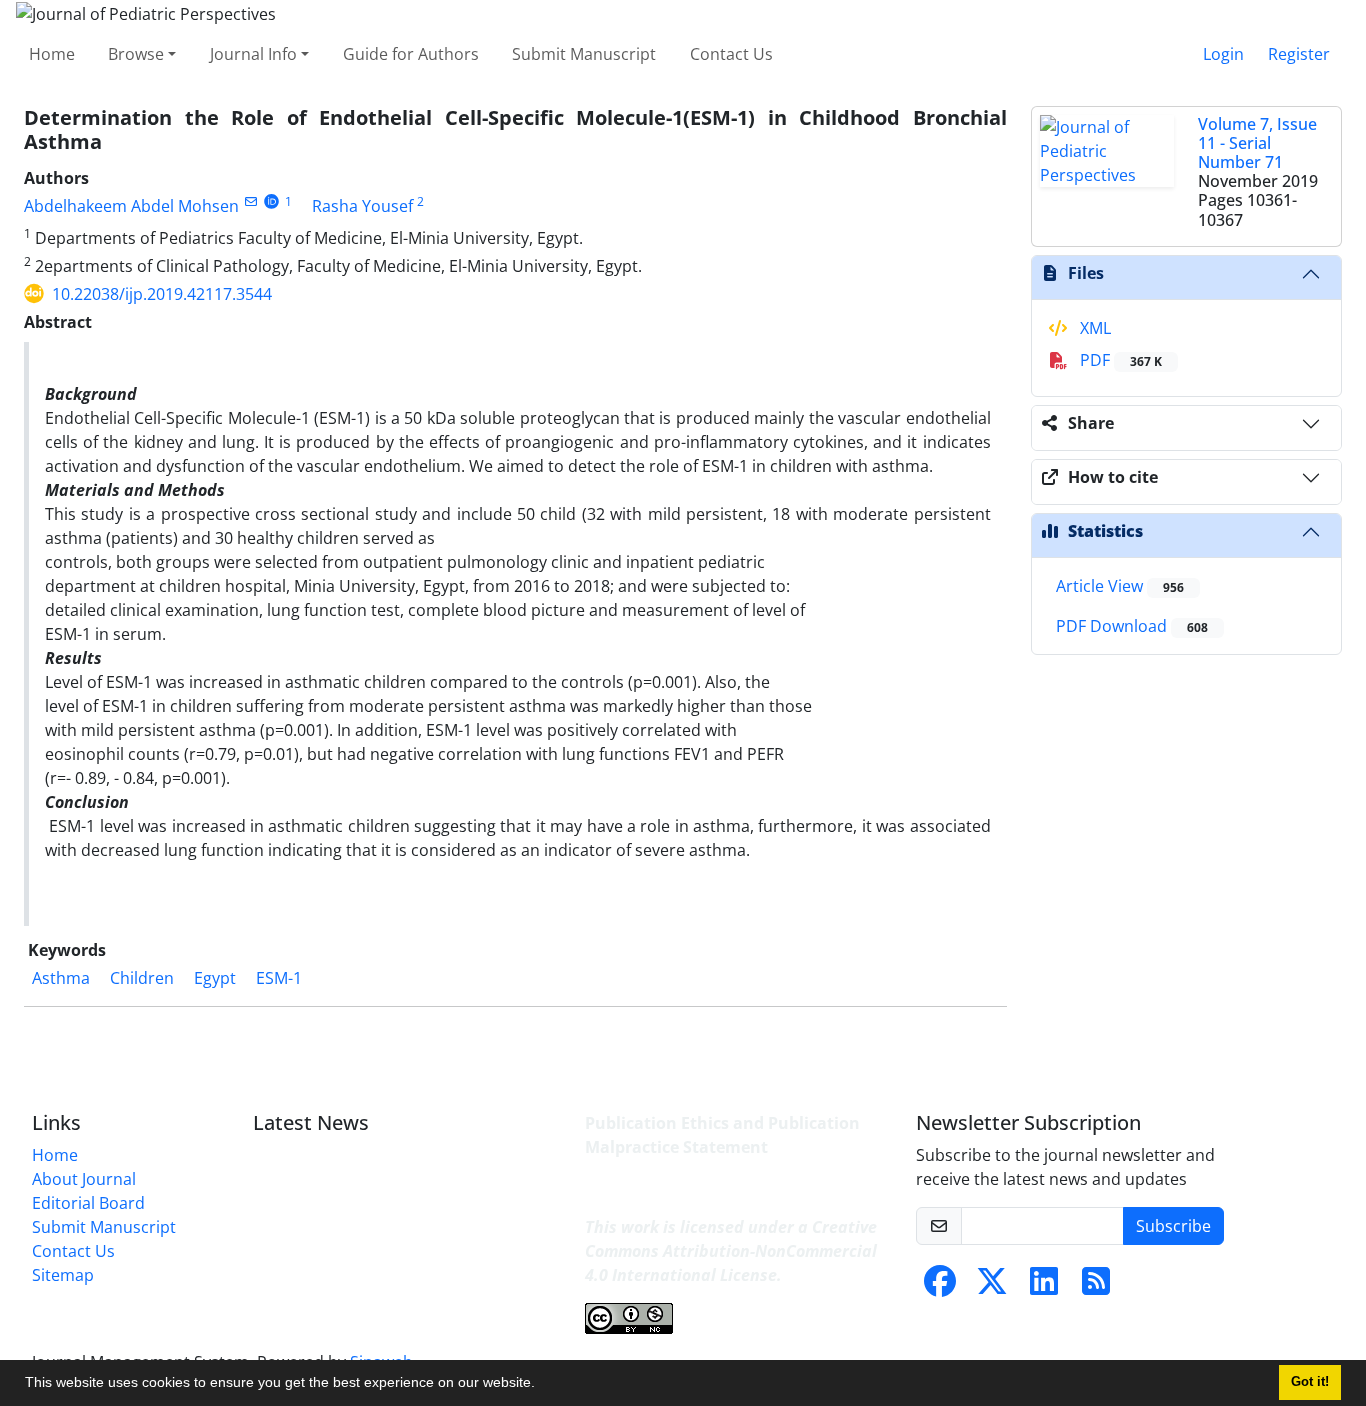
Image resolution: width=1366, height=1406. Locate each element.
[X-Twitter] (992, 1287)
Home (52, 54)
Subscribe (1173, 1226)
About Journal (84, 1179)
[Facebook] (940, 1287)
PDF (1119, 360)
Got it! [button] (1310, 1382)
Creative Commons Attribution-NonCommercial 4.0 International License (731, 1251)
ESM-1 (279, 978)
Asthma (61, 978)
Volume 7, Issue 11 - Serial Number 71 (1257, 143)
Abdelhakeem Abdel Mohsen (131, 206)
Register (1299, 54)
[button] (542, 1385)
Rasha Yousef (362, 206)
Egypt (215, 978)
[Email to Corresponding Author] (250, 201)
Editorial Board (88, 1203)
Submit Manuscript (584, 54)
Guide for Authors (411, 54)
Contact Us (731, 54)
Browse (136, 54)
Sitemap (63, 1275)
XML (1093, 328)
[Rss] (1096, 1287)
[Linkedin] (1044, 1287)
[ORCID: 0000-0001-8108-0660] (271, 201)
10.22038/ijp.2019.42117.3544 (162, 294)
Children (142, 978)
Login (1223, 54)
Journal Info (253, 54)
